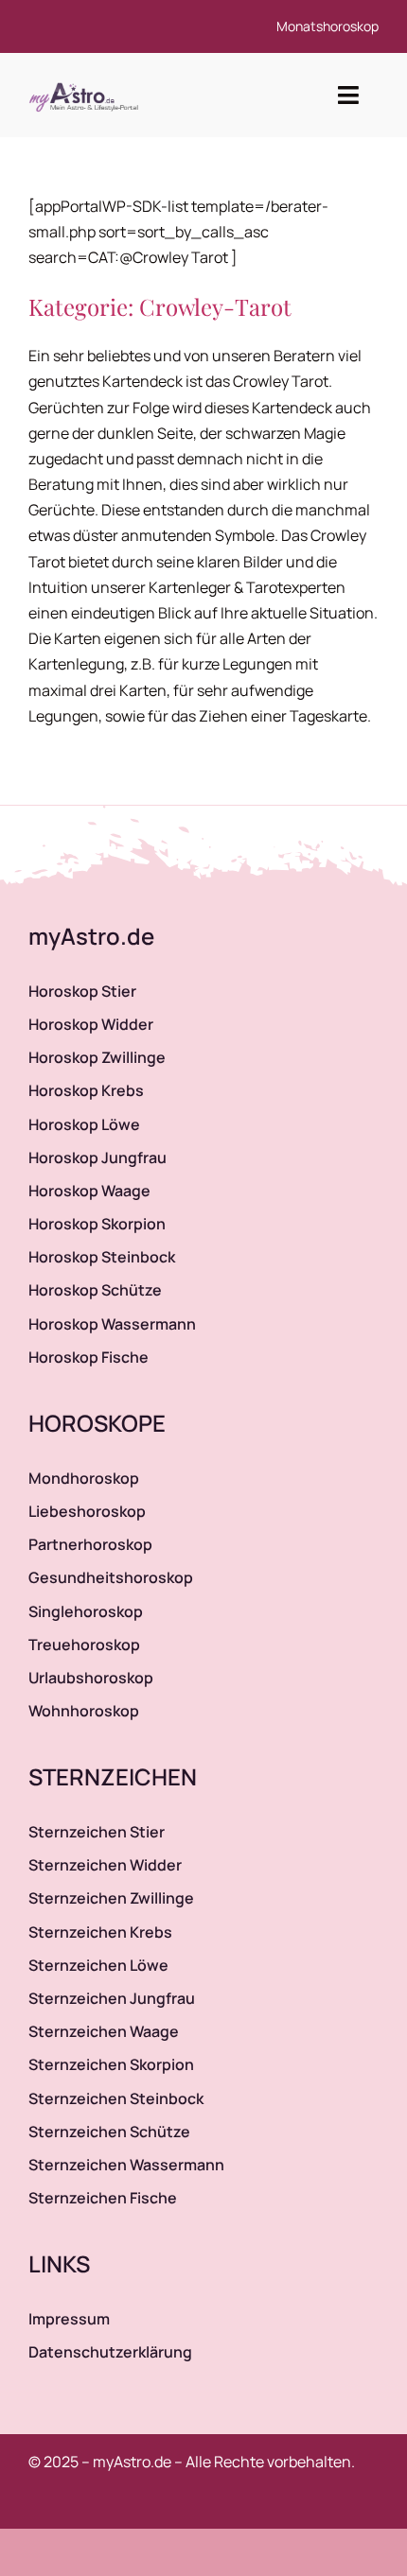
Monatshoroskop (327, 26)
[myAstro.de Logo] (87, 83)
